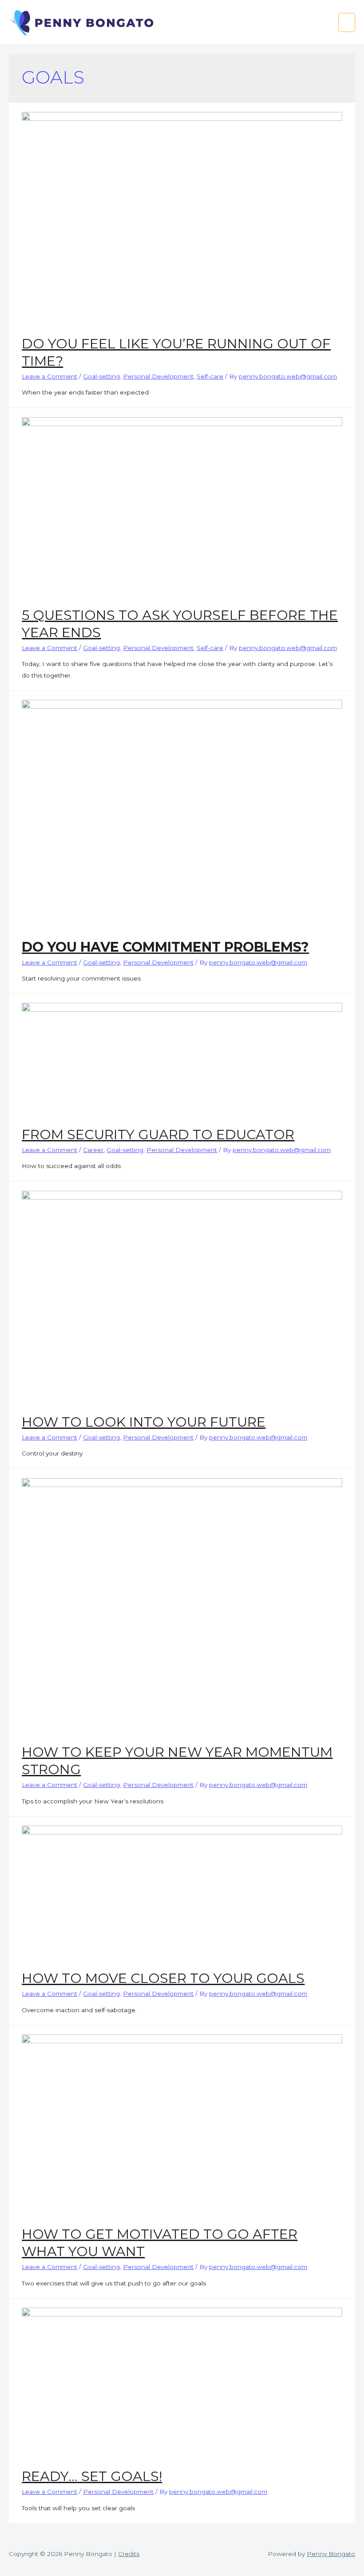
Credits (129, 2554)
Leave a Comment (49, 376)
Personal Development (158, 376)
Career (93, 1150)
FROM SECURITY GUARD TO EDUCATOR (158, 1134)
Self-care (210, 376)
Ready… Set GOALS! (92, 2476)
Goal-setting (101, 376)
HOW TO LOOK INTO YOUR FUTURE (144, 1422)
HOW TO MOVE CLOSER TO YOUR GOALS (163, 1978)
